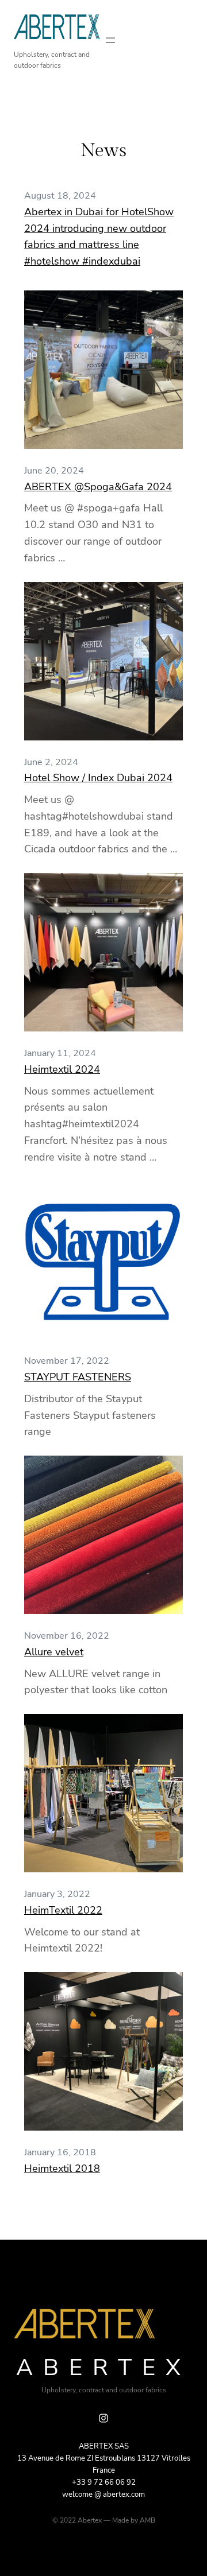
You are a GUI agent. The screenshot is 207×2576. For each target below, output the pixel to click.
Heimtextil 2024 (62, 1069)
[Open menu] (110, 40)
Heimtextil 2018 (62, 2168)
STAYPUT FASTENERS (78, 1377)
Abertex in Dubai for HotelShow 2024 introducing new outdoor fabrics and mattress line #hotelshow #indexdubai (99, 236)
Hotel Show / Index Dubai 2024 (98, 778)
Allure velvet (54, 1652)
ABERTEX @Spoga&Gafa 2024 (98, 487)
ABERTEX (103, 2368)
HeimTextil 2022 (63, 1910)
